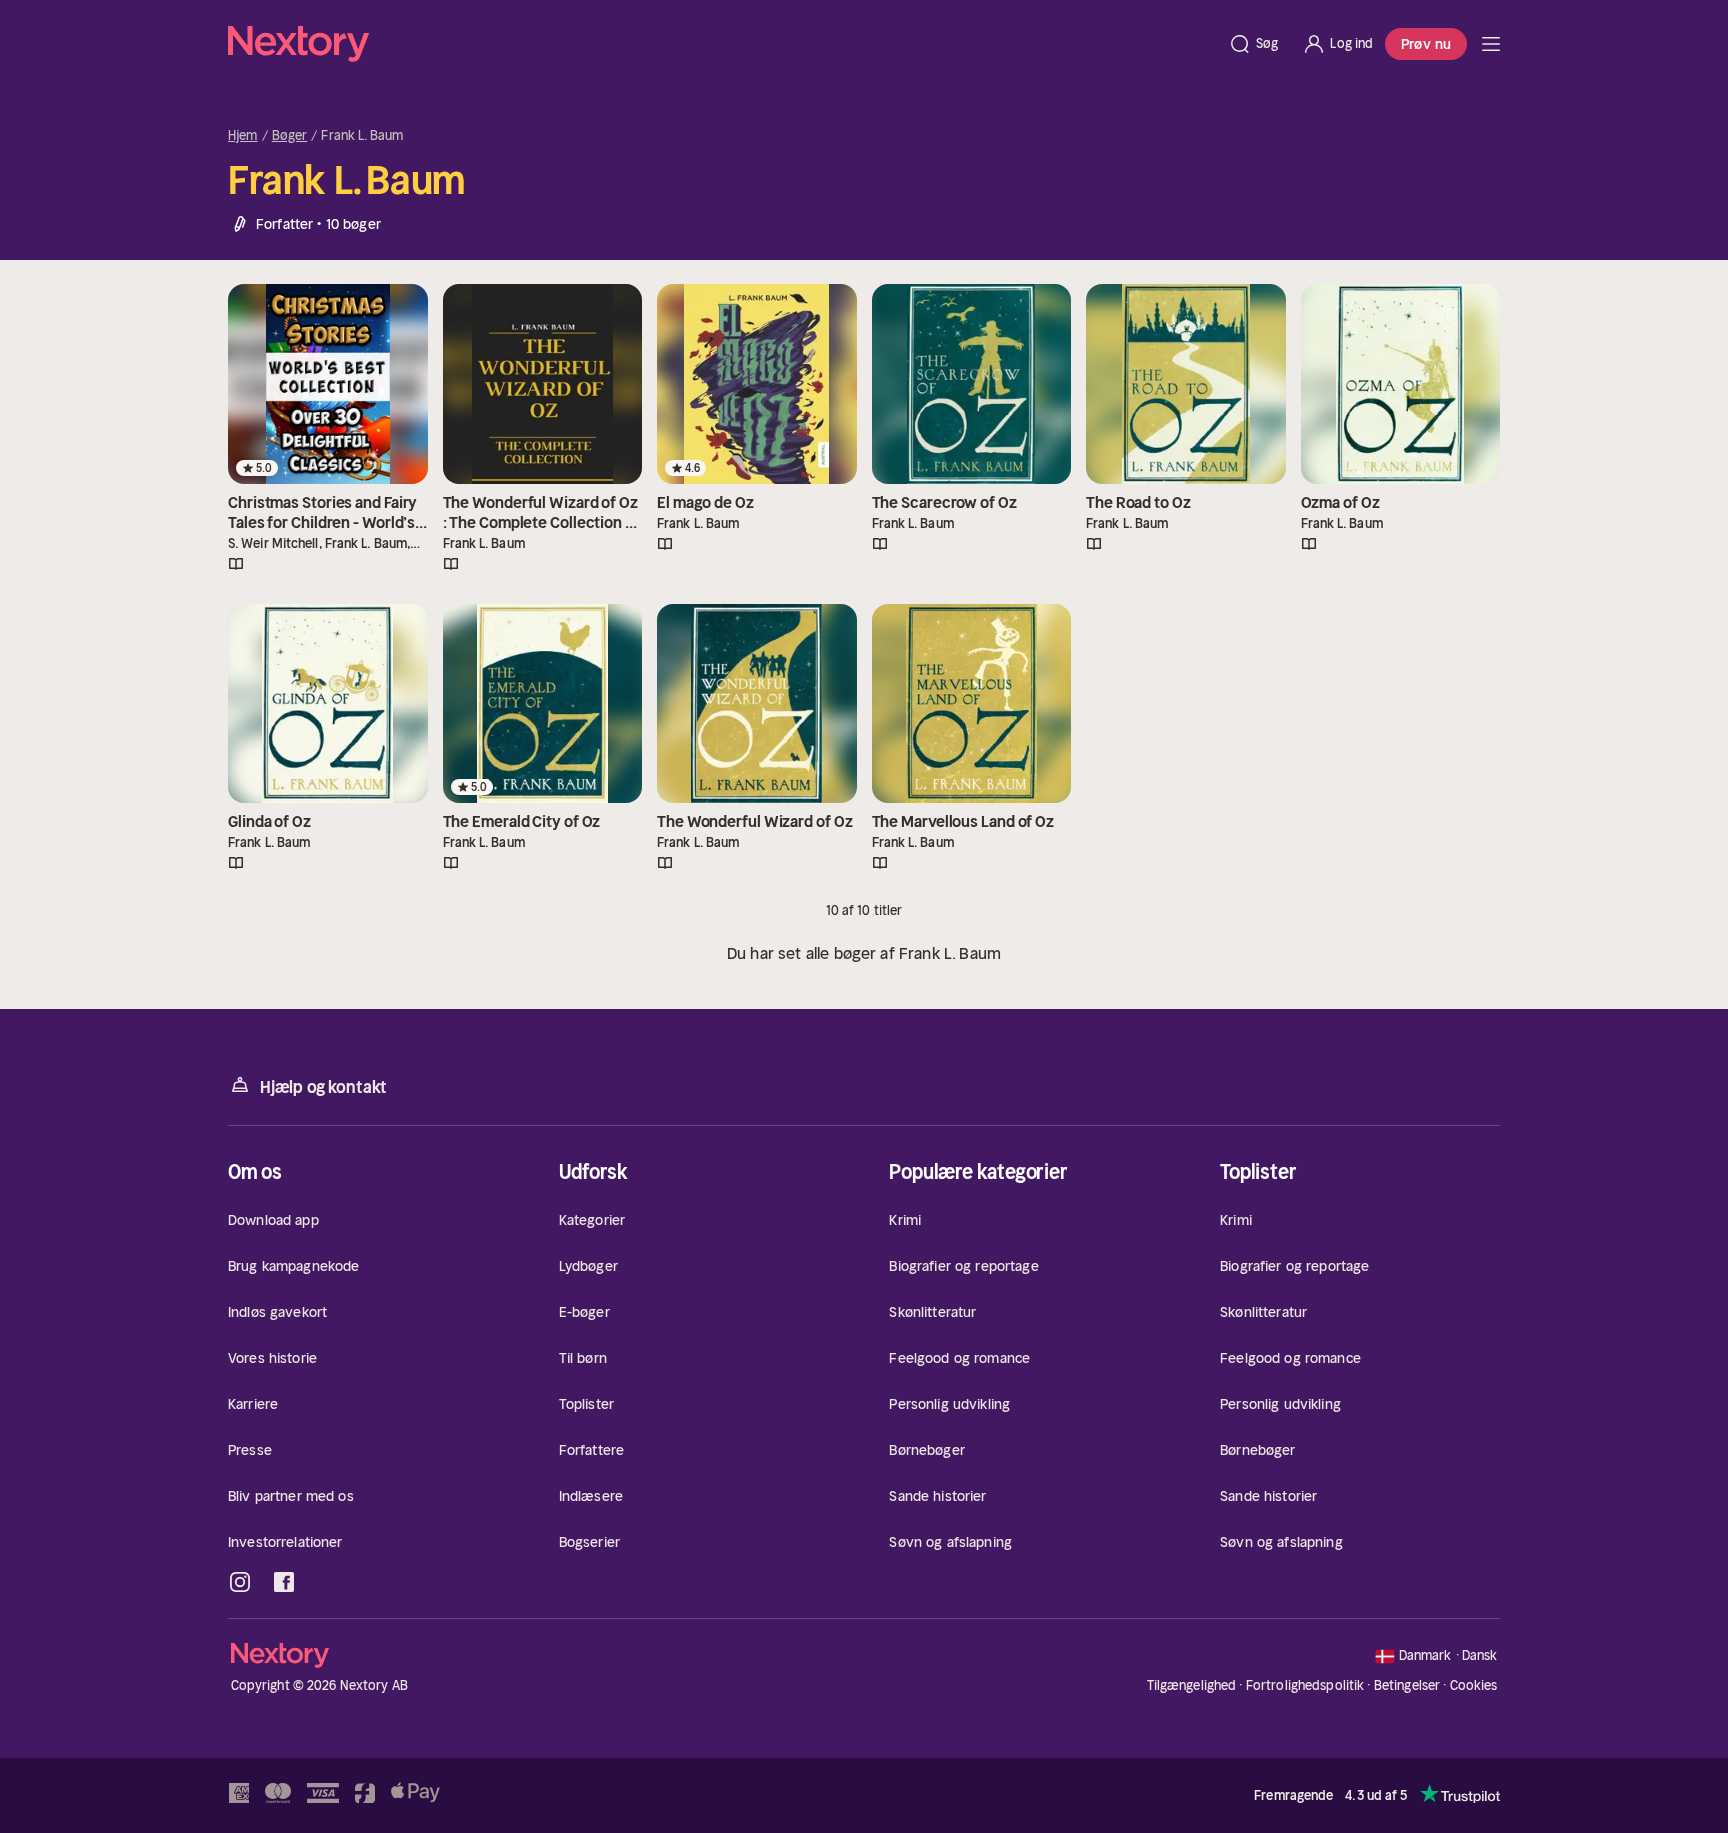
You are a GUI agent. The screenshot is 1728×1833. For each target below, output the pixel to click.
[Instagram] (240, 1582)
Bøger (290, 136)
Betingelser (1407, 1685)
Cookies (1474, 1686)
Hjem (243, 136)
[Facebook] (284, 1582)
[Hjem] (722, 44)
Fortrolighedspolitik (1305, 1685)
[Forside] (1491, 44)
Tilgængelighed (1192, 1685)
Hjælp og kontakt (323, 1087)
